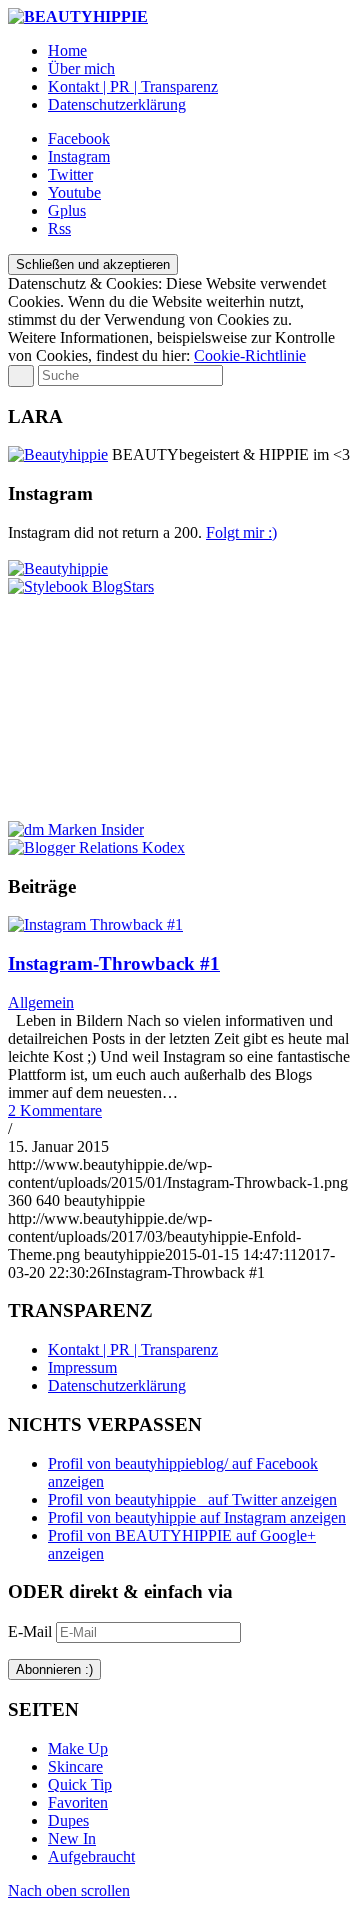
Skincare (75, 1766)
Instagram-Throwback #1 (114, 963)
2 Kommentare (55, 1110)
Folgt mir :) (241, 532)
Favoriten (78, 1802)
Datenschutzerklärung (117, 1385)
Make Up (78, 1748)
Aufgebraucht (91, 1856)
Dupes (68, 1820)
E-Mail (32, 1631)
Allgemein (41, 1002)
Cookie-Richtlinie (250, 355)
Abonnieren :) (54, 1669)
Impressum (82, 1367)
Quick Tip (80, 1784)
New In (72, 1838)
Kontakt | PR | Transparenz (133, 1349)
